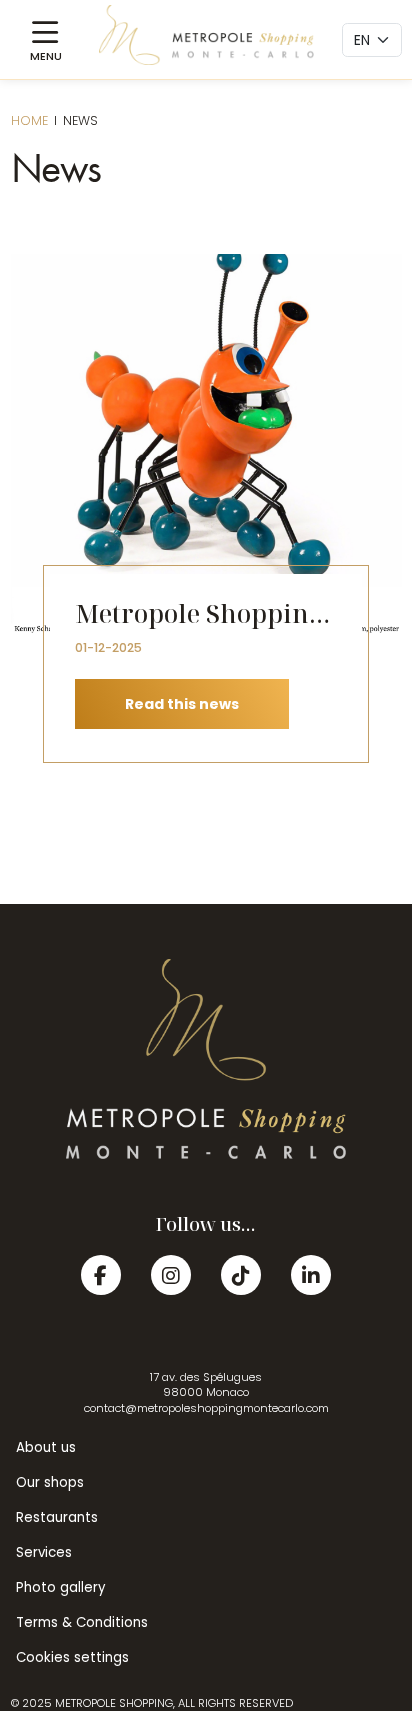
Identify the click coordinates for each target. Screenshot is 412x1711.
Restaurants (57, 1517)
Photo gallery (60, 1587)
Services (44, 1552)
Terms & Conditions (82, 1622)
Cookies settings (72, 1657)
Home (29, 120)
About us (46, 1447)
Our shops (50, 1482)
